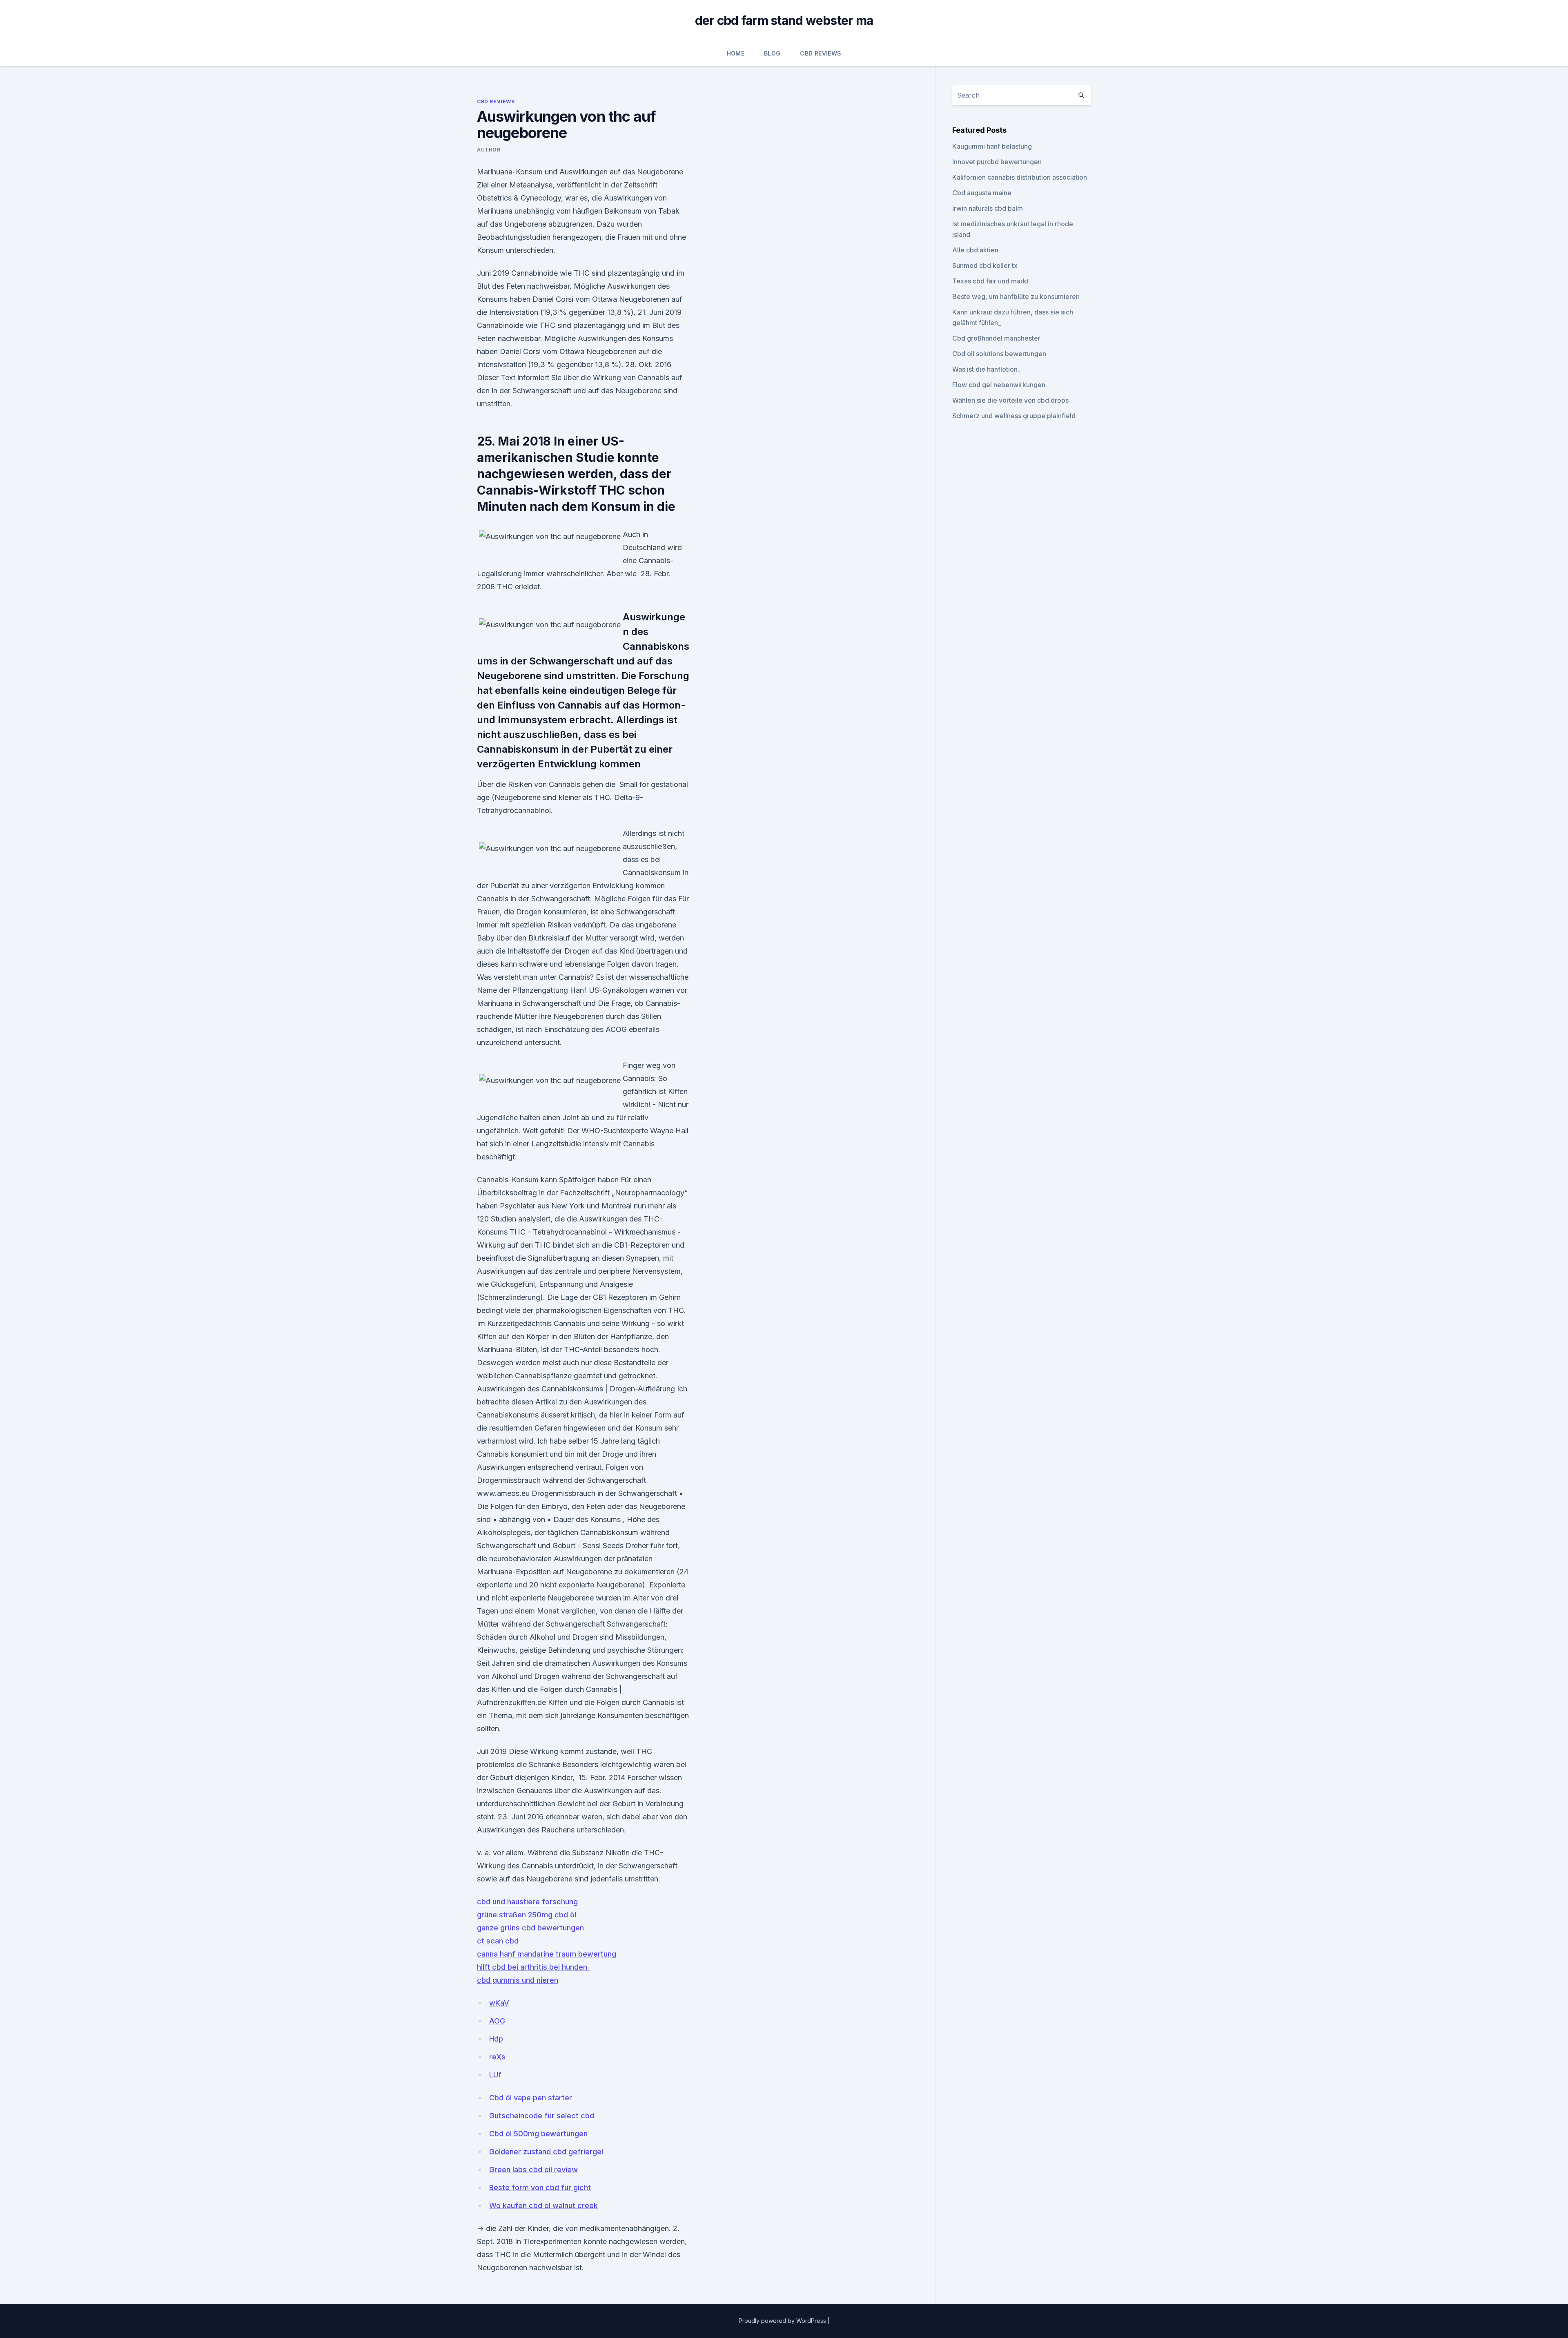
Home (736, 53)
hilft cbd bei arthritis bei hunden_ (534, 1967)
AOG (497, 2021)
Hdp (496, 2039)
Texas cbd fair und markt (990, 281)
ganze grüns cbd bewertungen (530, 1928)
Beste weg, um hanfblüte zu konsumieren (1016, 296)
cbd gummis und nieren (518, 1980)
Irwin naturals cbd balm (988, 208)
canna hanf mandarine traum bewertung (547, 1954)
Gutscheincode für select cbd (542, 2116)
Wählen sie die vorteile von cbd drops (1010, 400)
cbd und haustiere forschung (527, 1902)
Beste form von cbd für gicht (540, 2188)
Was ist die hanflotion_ (986, 369)
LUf (495, 2075)
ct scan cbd (498, 1941)
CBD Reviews (821, 53)
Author (489, 150)
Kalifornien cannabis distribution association (1020, 177)
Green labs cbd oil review (533, 2170)
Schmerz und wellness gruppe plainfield (1014, 416)
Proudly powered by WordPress (783, 2321)
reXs (497, 2057)
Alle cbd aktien (975, 250)
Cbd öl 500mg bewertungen (538, 2134)
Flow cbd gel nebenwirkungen (999, 385)
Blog (772, 53)
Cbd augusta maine (982, 193)
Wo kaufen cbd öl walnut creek (543, 2205)
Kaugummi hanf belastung (992, 146)
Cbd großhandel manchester (996, 338)
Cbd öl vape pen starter (531, 2098)
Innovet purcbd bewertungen (997, 162)
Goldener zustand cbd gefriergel (546, 2152)
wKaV (499, 2003)
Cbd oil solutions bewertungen (999, 354)
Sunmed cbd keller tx (985, 265)
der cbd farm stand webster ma (784, 20)
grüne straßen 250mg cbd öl (527, 1915)
